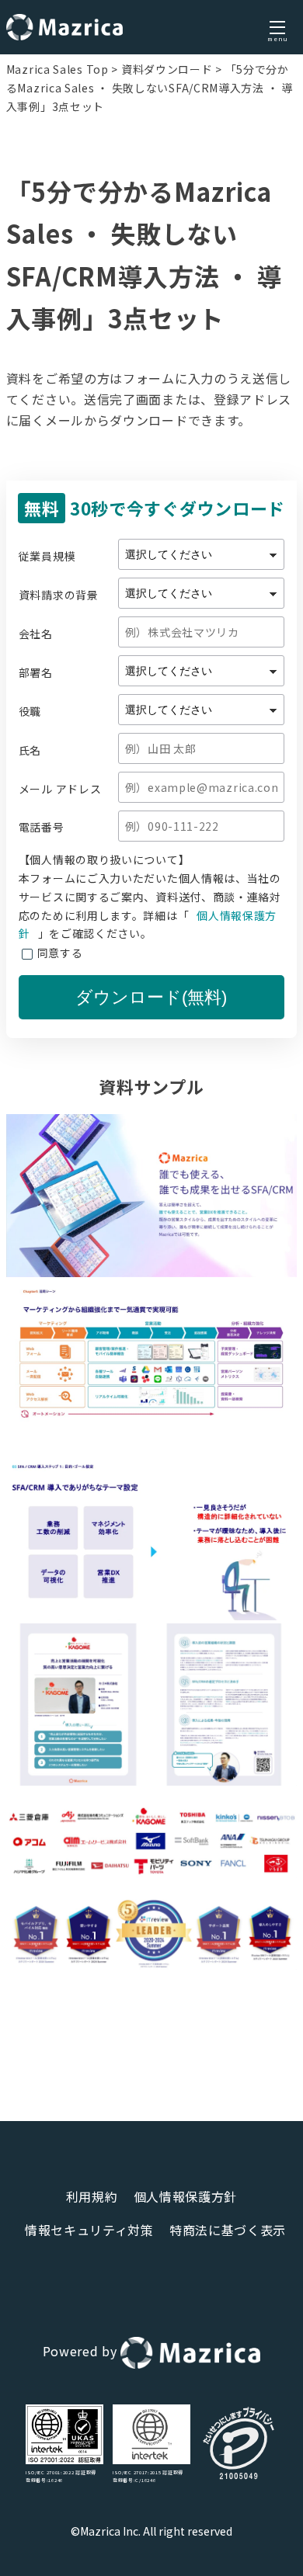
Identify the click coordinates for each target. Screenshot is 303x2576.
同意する (60, 953)
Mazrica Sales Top (57, 69)
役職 (30, 711)
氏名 (30, 750)
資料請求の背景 (59, 594)
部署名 (36, 672)
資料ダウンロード (167, 69)
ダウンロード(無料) (151, 997)
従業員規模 (47, 555)
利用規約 (92, 2196)
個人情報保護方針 (186, 2196)
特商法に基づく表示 (228, 2230)
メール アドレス (60, 788)
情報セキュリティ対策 (89, 2230)
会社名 (36, 633)
